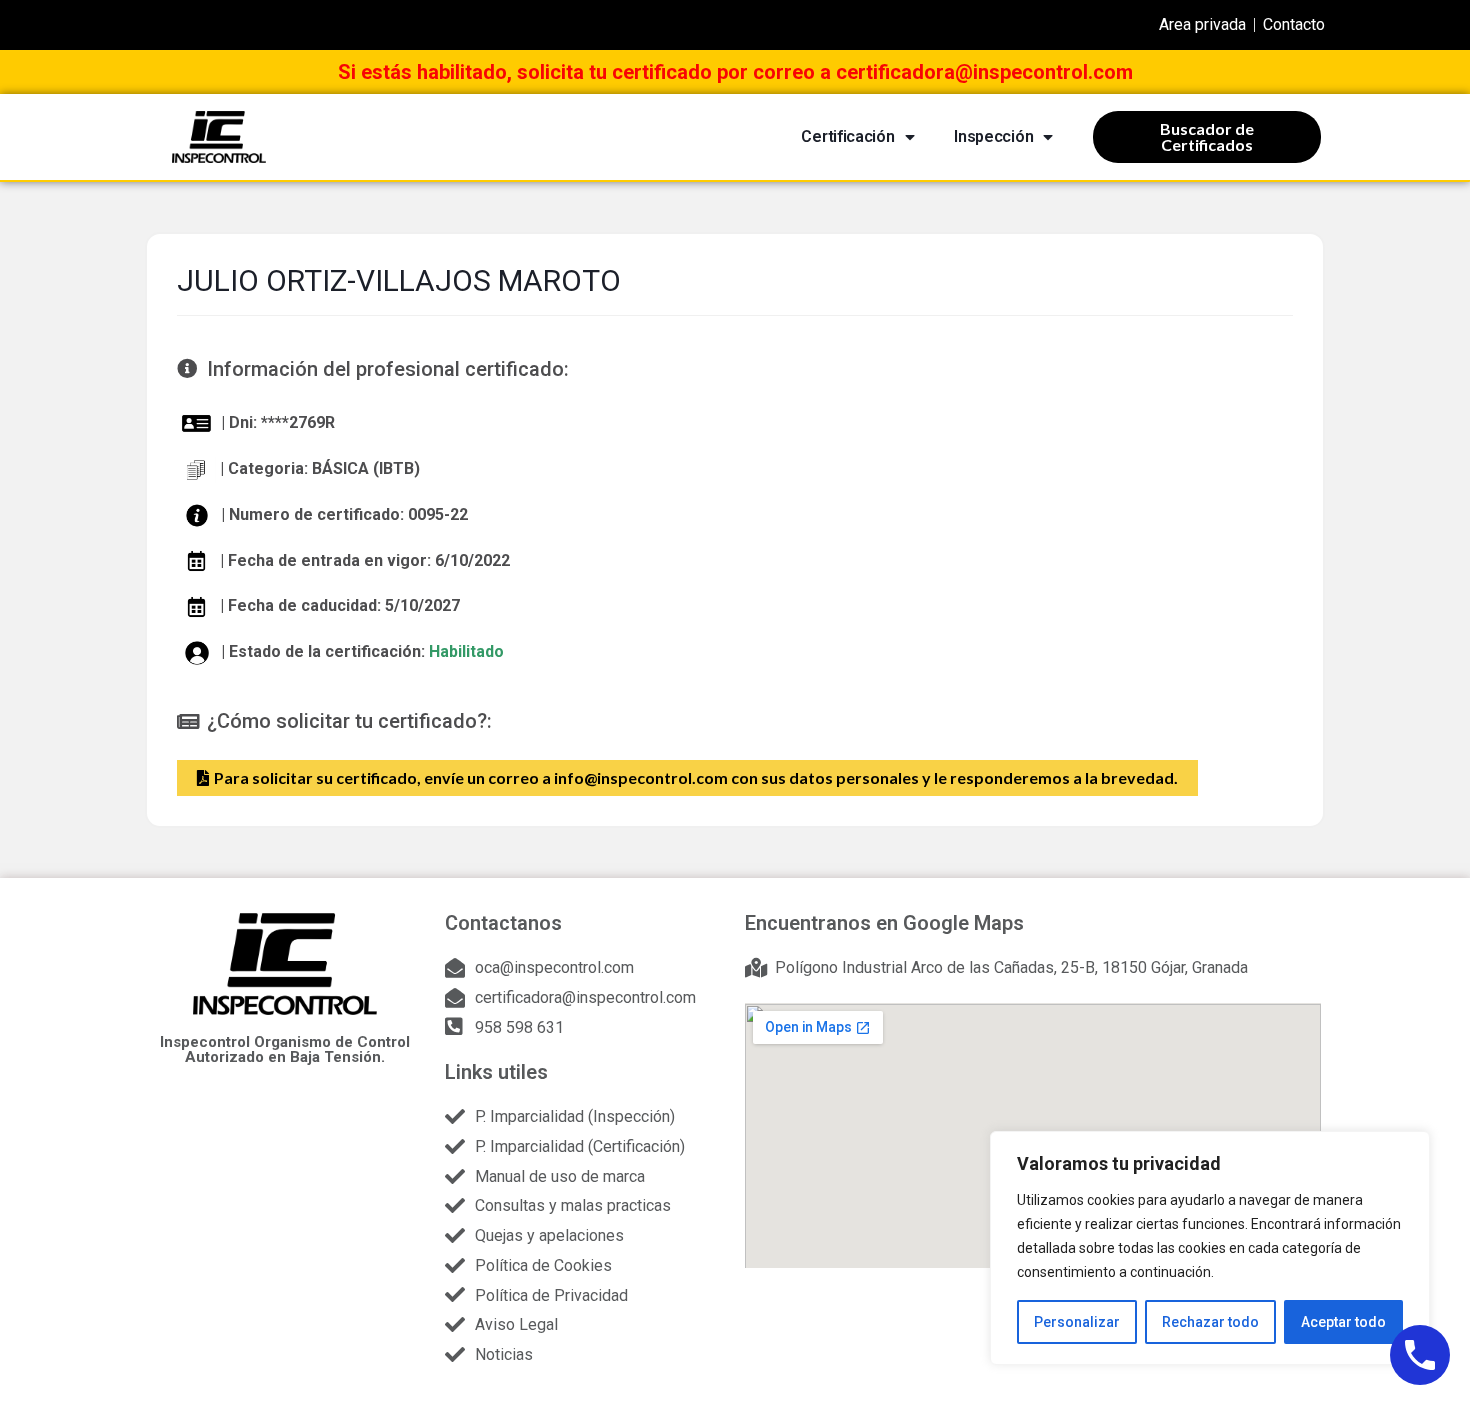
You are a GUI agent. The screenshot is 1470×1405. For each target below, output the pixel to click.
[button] (687, 778)
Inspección (993, 136)
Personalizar (1077, 1322)
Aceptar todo (1343, 1322)
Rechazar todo (1210, 1322)
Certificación (847, 136)
